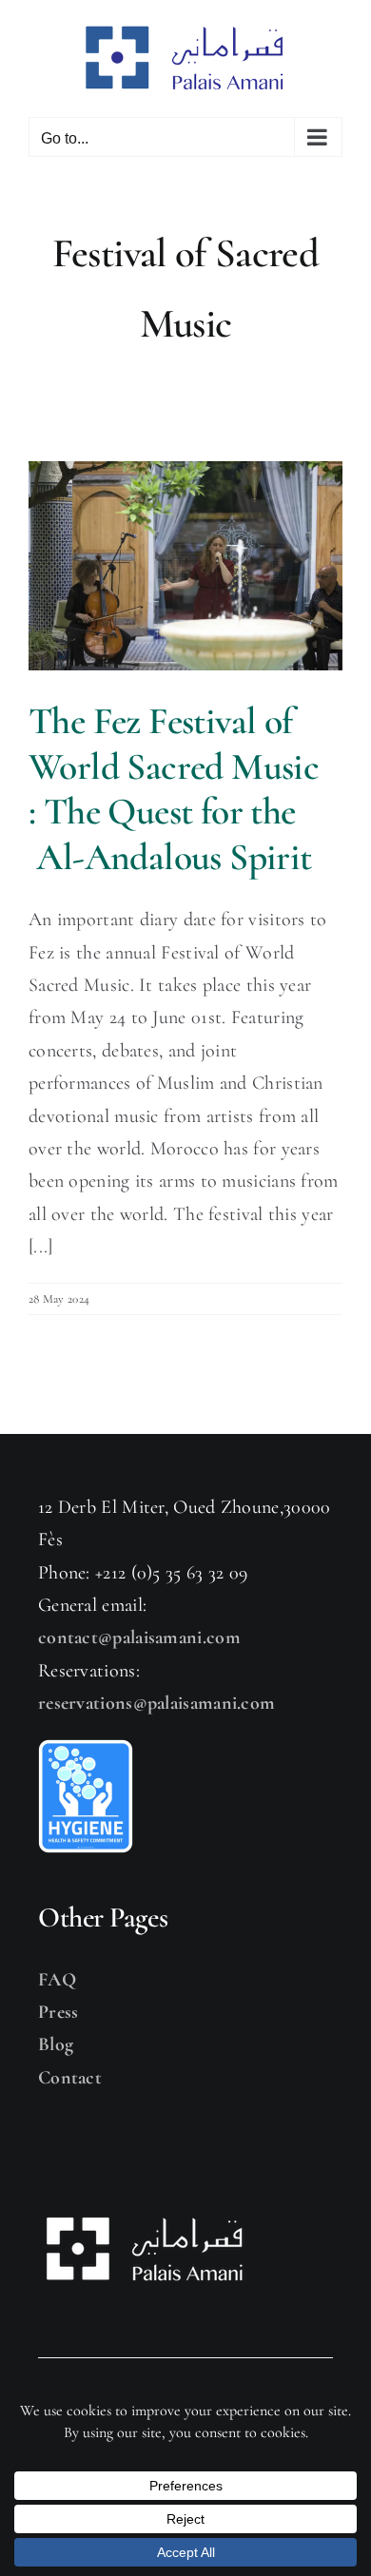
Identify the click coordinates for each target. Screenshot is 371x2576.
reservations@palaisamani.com (156, 1703)
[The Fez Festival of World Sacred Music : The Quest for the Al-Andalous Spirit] (185, 566)
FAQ (57, 1980)
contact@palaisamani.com (139, 1637)
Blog (56, 2044)
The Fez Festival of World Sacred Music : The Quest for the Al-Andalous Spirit (174, 789)
